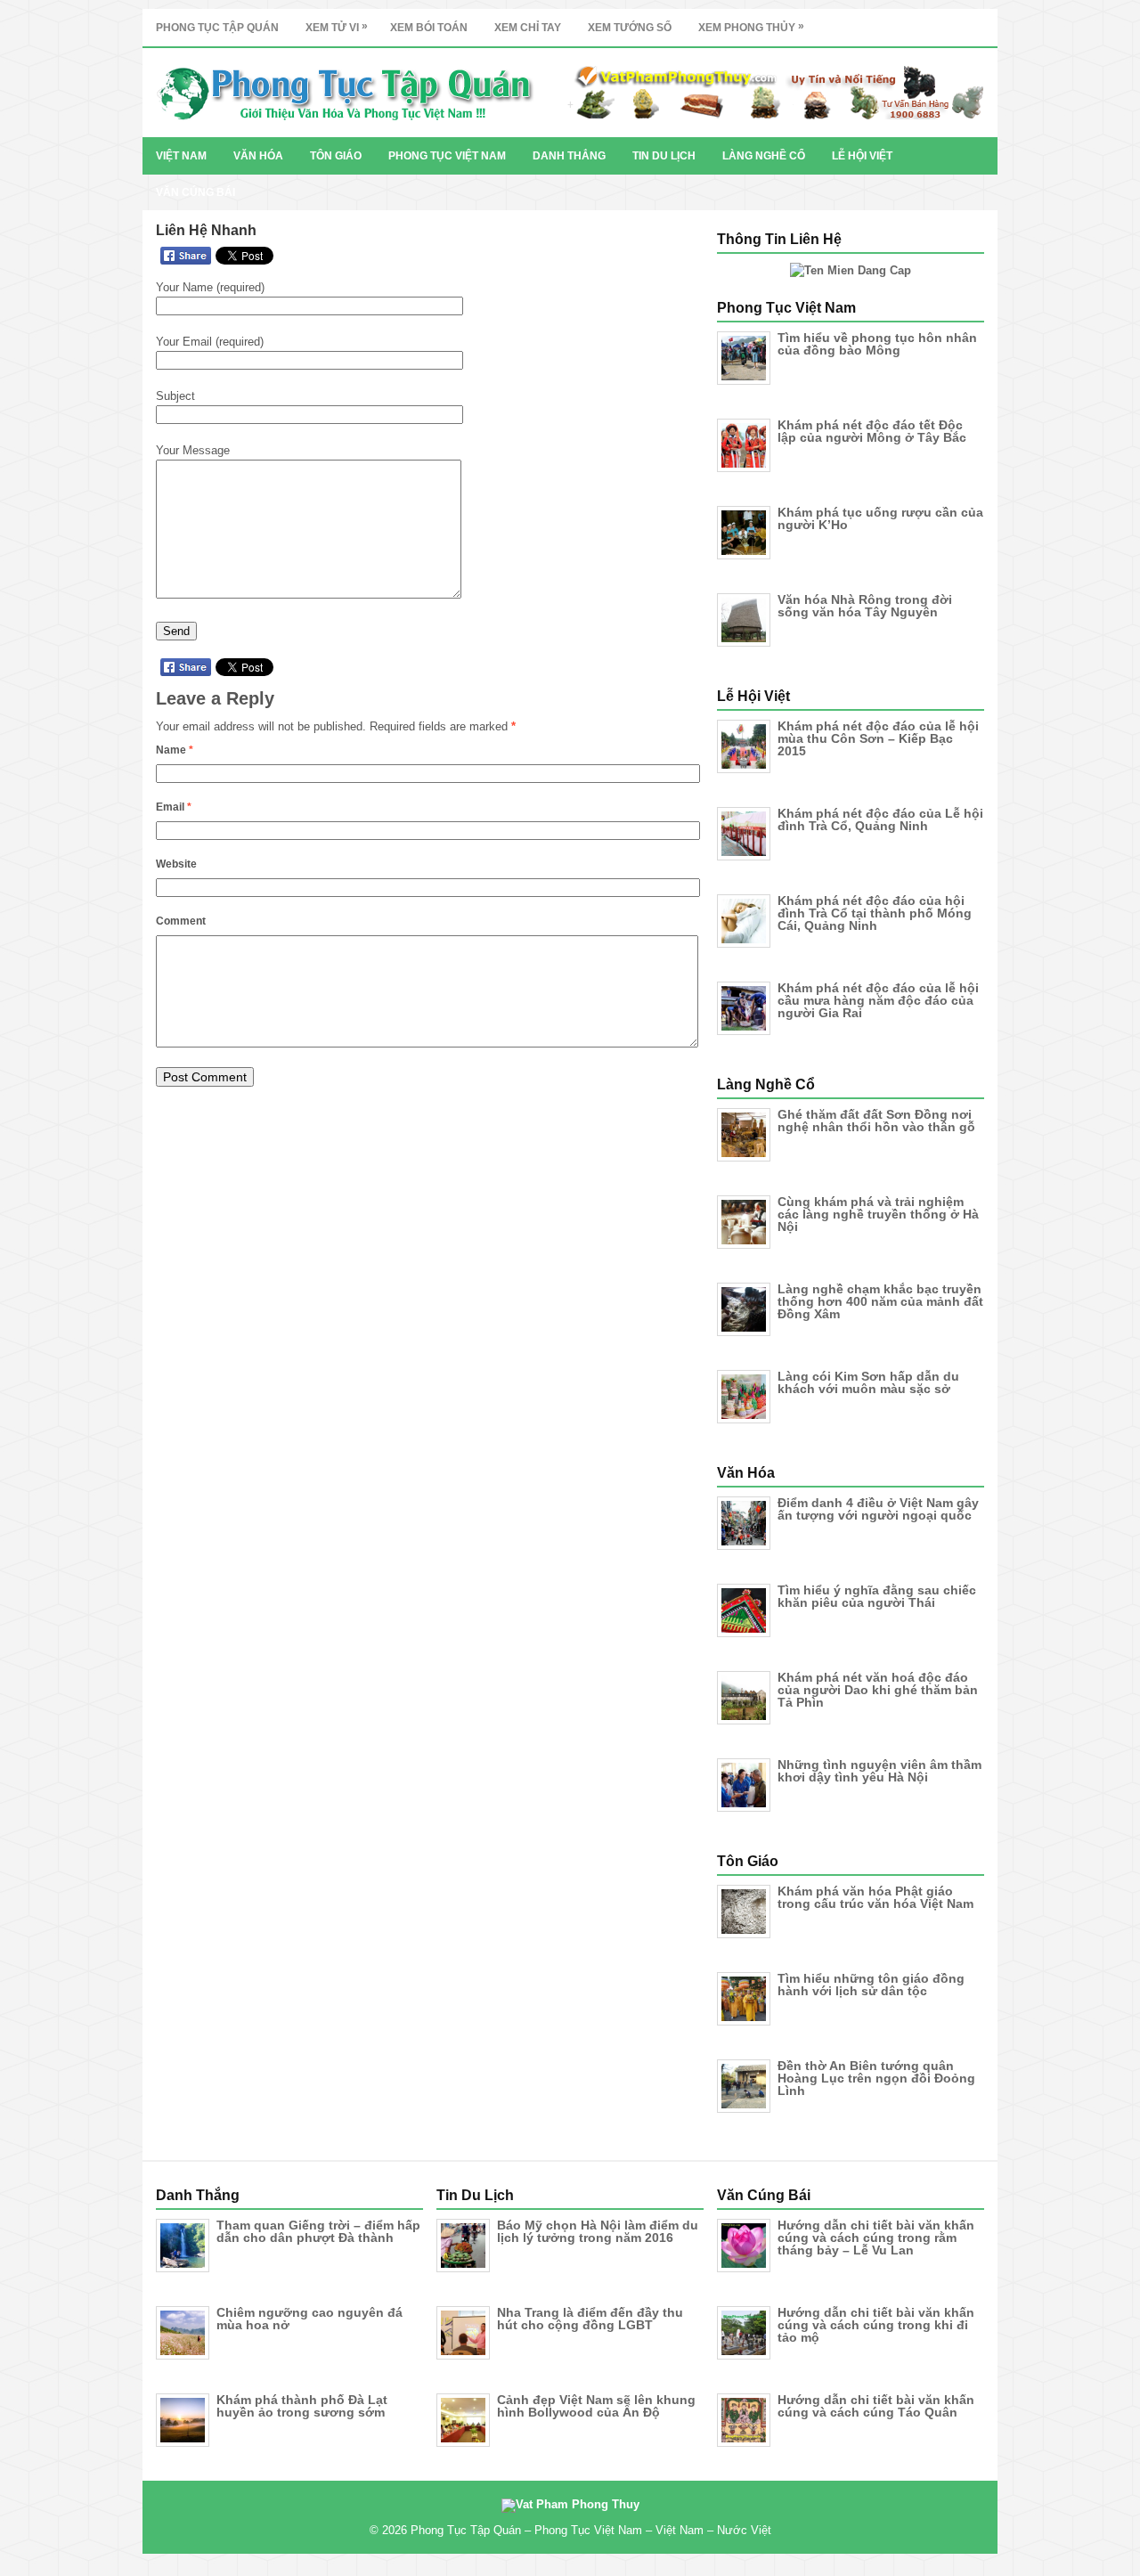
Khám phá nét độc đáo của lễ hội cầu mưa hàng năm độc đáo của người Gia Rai (878, 1000)
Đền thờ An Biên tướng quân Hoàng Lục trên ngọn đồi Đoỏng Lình (876, 2078)
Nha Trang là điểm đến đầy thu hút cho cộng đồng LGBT (590, 2319)
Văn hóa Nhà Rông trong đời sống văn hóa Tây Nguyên (865, 606)
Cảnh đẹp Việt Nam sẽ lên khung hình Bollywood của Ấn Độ (596, 2406)
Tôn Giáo (336, 156)
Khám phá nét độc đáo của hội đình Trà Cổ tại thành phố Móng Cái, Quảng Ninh (875, 913)
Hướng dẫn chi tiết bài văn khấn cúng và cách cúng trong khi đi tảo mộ (876, 2325)
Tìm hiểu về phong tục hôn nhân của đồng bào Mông (877, 344)
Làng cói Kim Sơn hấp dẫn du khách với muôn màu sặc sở (868, 1382)
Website (176, 864)
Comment (181, 921)
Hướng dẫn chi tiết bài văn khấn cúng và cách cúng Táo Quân (876, 2406)
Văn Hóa (258, 156)
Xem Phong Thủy (751, 27)
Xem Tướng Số (630, 28)
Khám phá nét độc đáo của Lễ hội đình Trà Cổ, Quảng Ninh (880, 819)
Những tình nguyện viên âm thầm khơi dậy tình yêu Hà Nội (879, 1771)
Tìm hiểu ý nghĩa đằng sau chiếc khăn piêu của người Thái (877, 1596)
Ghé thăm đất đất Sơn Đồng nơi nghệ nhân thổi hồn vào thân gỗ (876, 1121)
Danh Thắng (569, 156)
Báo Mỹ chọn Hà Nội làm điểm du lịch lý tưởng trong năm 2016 (598, 2231)
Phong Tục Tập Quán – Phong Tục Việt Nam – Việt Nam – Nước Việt (591, 2530)
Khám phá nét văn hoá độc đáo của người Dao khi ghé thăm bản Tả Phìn (878, 1690)
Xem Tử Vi (337, 27)
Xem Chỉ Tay (528, 28)
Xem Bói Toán (429, 28)
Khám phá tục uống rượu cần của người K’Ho (880, 518)
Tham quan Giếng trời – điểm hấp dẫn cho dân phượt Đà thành (318, 2231)
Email (174, 807)
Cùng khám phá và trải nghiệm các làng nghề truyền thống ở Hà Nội (878, 1214)
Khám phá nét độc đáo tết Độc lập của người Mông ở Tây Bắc (872, 431)
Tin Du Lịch (664, 156)
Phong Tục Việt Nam (447, 156)
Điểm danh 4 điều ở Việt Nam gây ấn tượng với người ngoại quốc (878, 1509)
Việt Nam (181, 156)
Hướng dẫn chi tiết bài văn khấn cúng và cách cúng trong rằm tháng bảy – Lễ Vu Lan (876, 2238)
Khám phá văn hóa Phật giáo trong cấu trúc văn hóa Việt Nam (875, 1897)
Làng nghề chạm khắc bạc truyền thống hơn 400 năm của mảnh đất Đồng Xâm (880, 1301)
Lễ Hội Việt (862, 156)
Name (175, 750)
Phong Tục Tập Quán (217, 28)
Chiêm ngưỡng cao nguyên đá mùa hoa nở (309, 2319)
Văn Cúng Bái (195, 192)
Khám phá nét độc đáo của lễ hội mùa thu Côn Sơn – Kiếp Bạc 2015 (878, 738)
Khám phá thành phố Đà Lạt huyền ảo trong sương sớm (302, 2406)
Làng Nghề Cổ (764, 156)
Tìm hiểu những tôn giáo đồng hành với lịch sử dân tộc (871, 1985)
